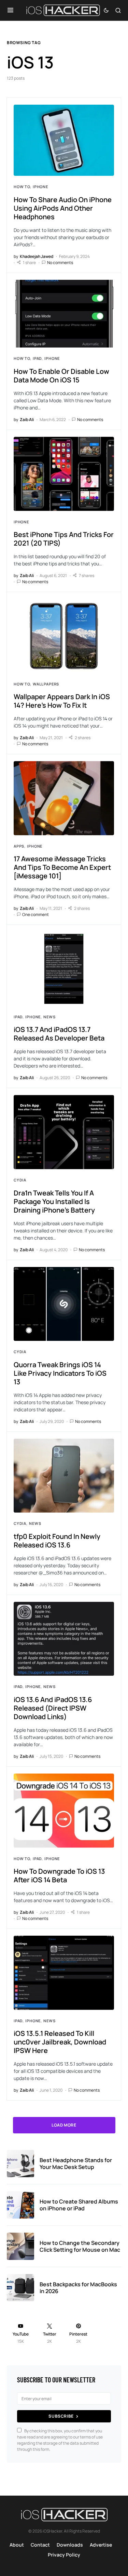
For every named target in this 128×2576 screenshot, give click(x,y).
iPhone (40, 187)
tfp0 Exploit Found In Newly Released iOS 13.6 (57, 1541)
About (17, 2545)
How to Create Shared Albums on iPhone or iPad (79, 2205)
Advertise (101, 2545)
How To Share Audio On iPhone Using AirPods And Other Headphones (63, 208)
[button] (10, 10)
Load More (64, 2125)
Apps (19, 846)
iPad (37, 358)
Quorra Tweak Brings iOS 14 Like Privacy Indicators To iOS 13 (60, 1373)
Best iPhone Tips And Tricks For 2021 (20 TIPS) (64, 539)
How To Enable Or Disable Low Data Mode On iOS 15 (61, 376)
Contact (40, 2545)
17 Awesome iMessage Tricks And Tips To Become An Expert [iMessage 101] (62, 867)
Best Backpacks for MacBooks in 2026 (78, 2288)
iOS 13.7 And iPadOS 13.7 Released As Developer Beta (59, 1034)
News (49, 1017)
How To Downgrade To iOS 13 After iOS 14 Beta (59, 1875)
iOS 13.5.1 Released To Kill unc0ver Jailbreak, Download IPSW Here (60, 2042)
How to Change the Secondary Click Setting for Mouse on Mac (80, 2246)
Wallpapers (46, 684)
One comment (35, 914)
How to (22, 187)
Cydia (20, 1180)
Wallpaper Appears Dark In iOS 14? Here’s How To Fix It (62, 701)
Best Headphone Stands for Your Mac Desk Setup (76, 2163)
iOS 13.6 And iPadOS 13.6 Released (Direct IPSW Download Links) (53, 1708)
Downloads (70, 2545)
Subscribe (61, 2416)
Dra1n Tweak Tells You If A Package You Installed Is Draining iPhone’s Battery (54, 1201)
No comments (60, 263)
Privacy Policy (64, 2555)
